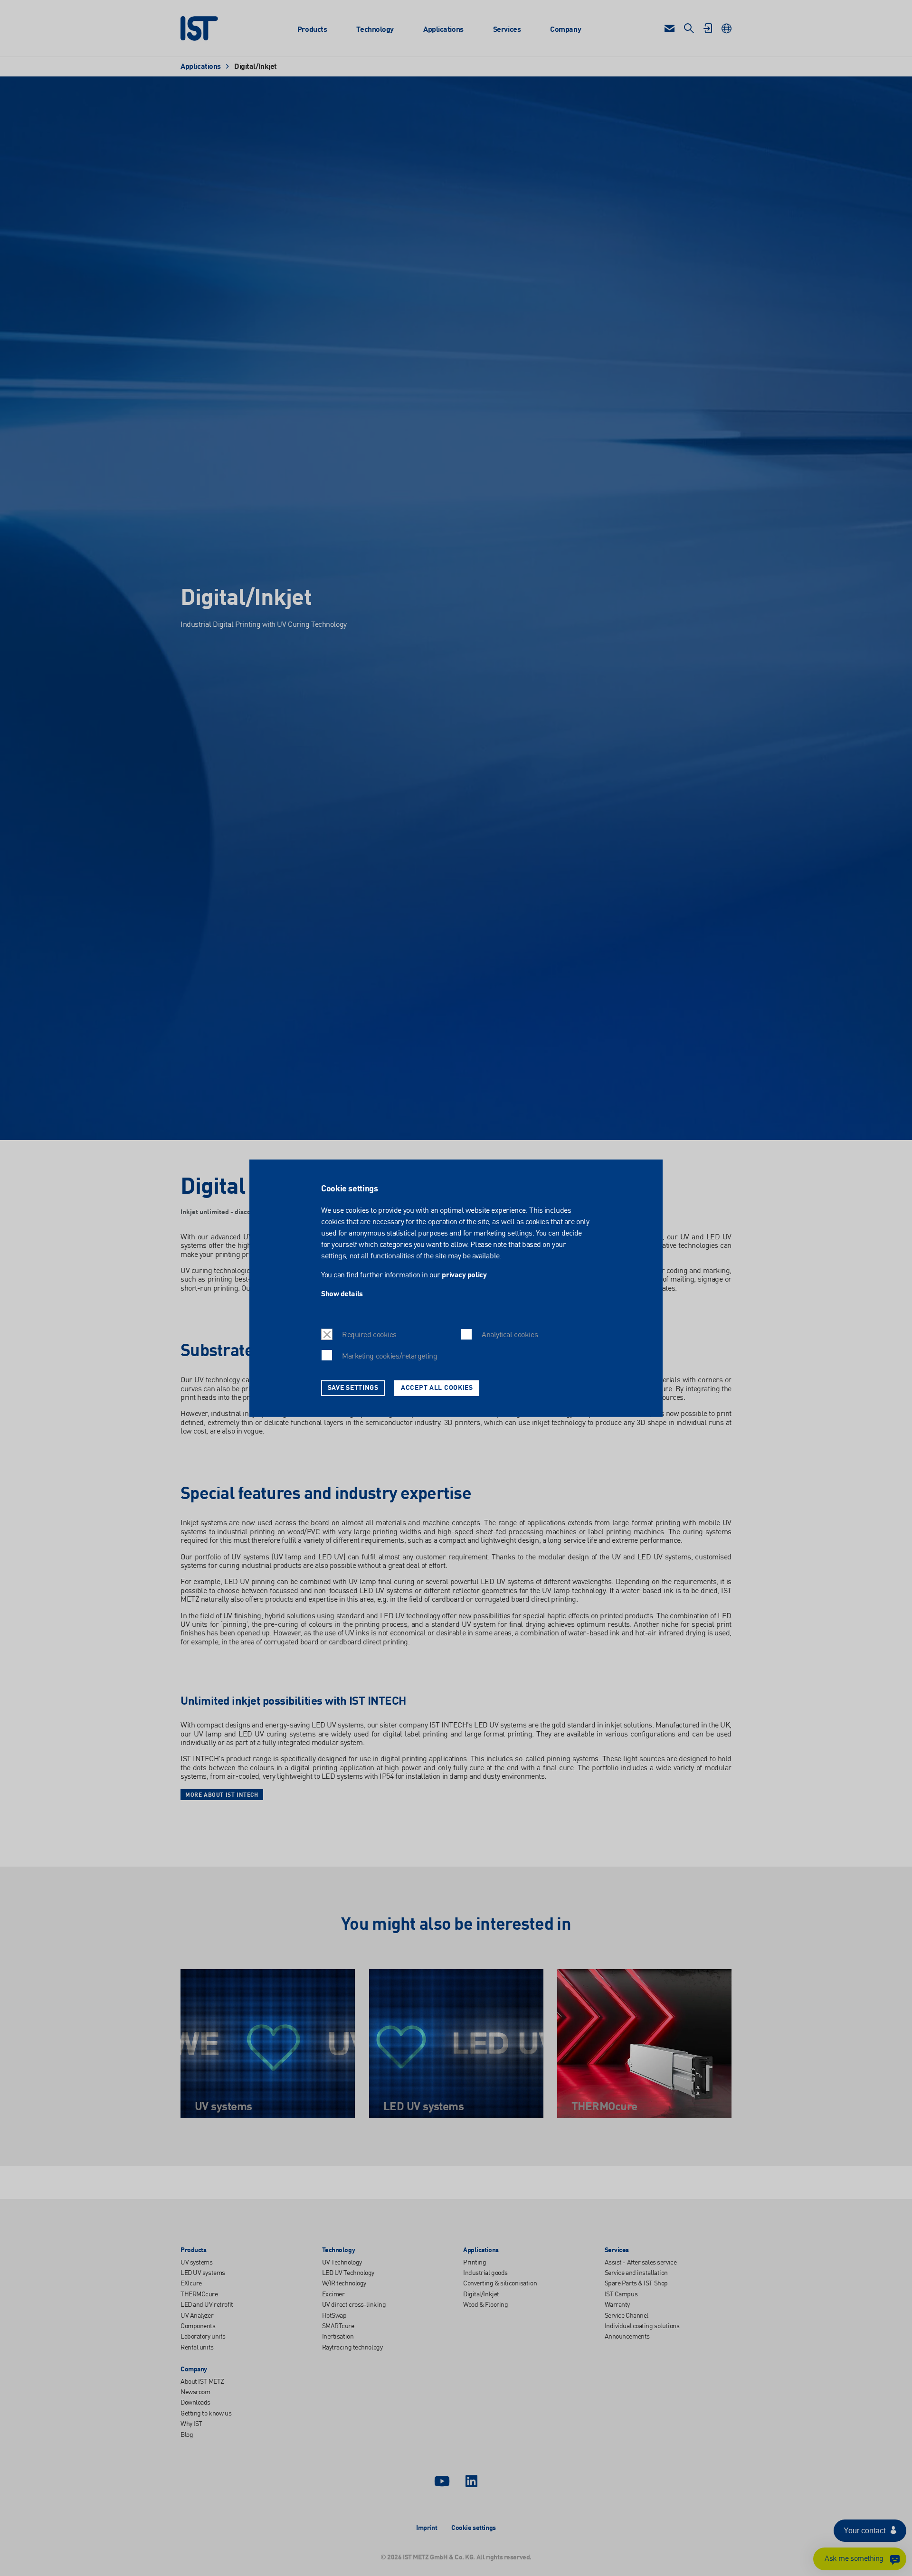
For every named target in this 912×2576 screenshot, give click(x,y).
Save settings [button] (353, 1387)
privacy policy (464, 1275)
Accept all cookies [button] (437, 1387)
